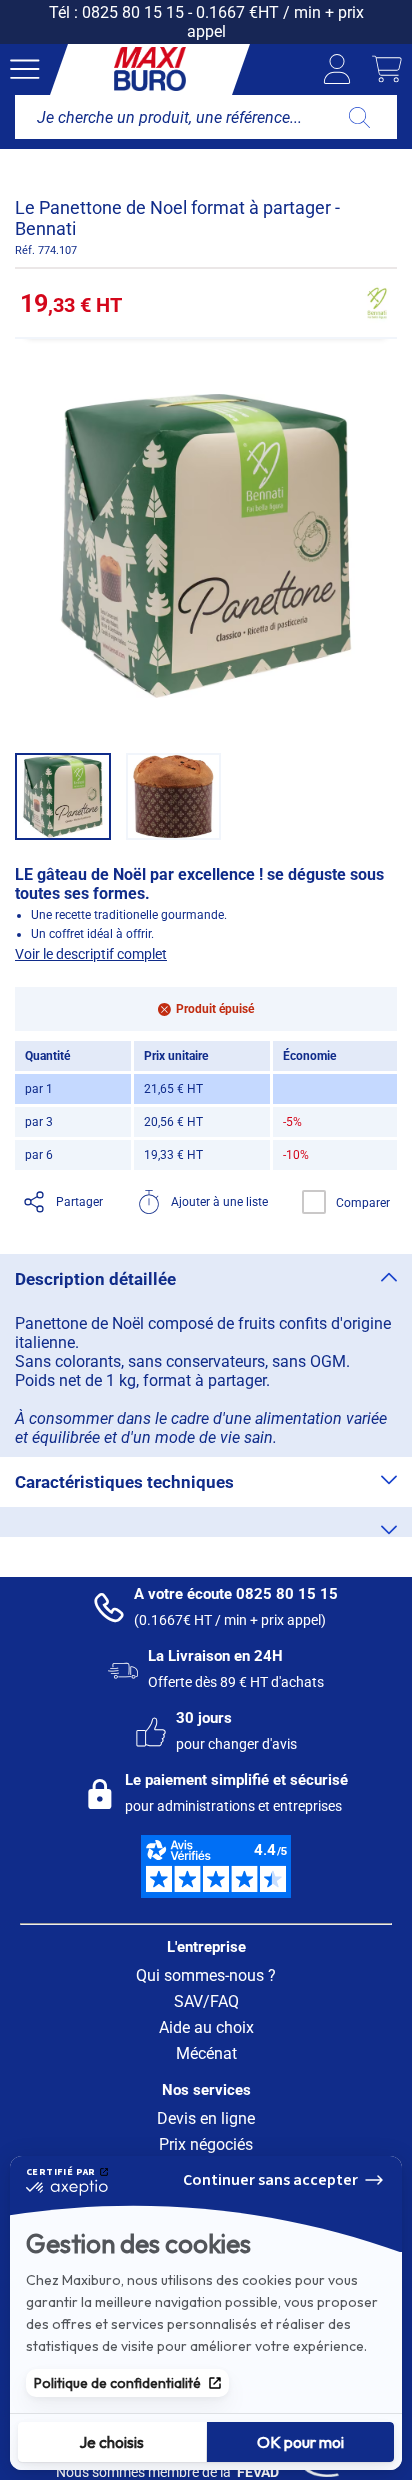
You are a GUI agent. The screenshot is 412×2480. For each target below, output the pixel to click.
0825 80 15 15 (133, 12)
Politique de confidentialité (117, 2383)
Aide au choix (206, 2027)
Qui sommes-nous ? (206, 1975)
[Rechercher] (359, 117)
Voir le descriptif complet (91, 954)
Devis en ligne (206, 2118)
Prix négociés (206, 2144)
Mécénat (206, 2053)
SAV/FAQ (206, 2001)
